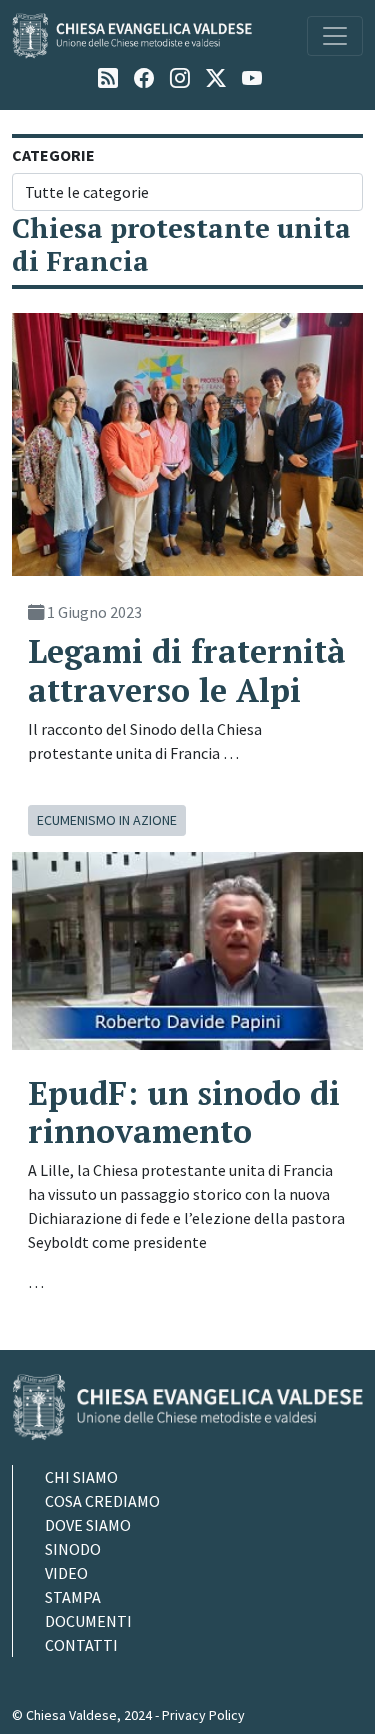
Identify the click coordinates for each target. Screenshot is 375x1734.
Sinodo (73, 1549)
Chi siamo (81, 1477)
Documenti (88, 1621)
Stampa (73, 1597)
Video (66, 1573)
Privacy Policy (203, 1715)
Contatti (81, 1645)
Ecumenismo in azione (107, 820)
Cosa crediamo (102, 1501)
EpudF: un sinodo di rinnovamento (184, 1112)
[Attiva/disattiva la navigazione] (335, 36)
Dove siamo (88, 1525)
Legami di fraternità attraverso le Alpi (187, 670)
